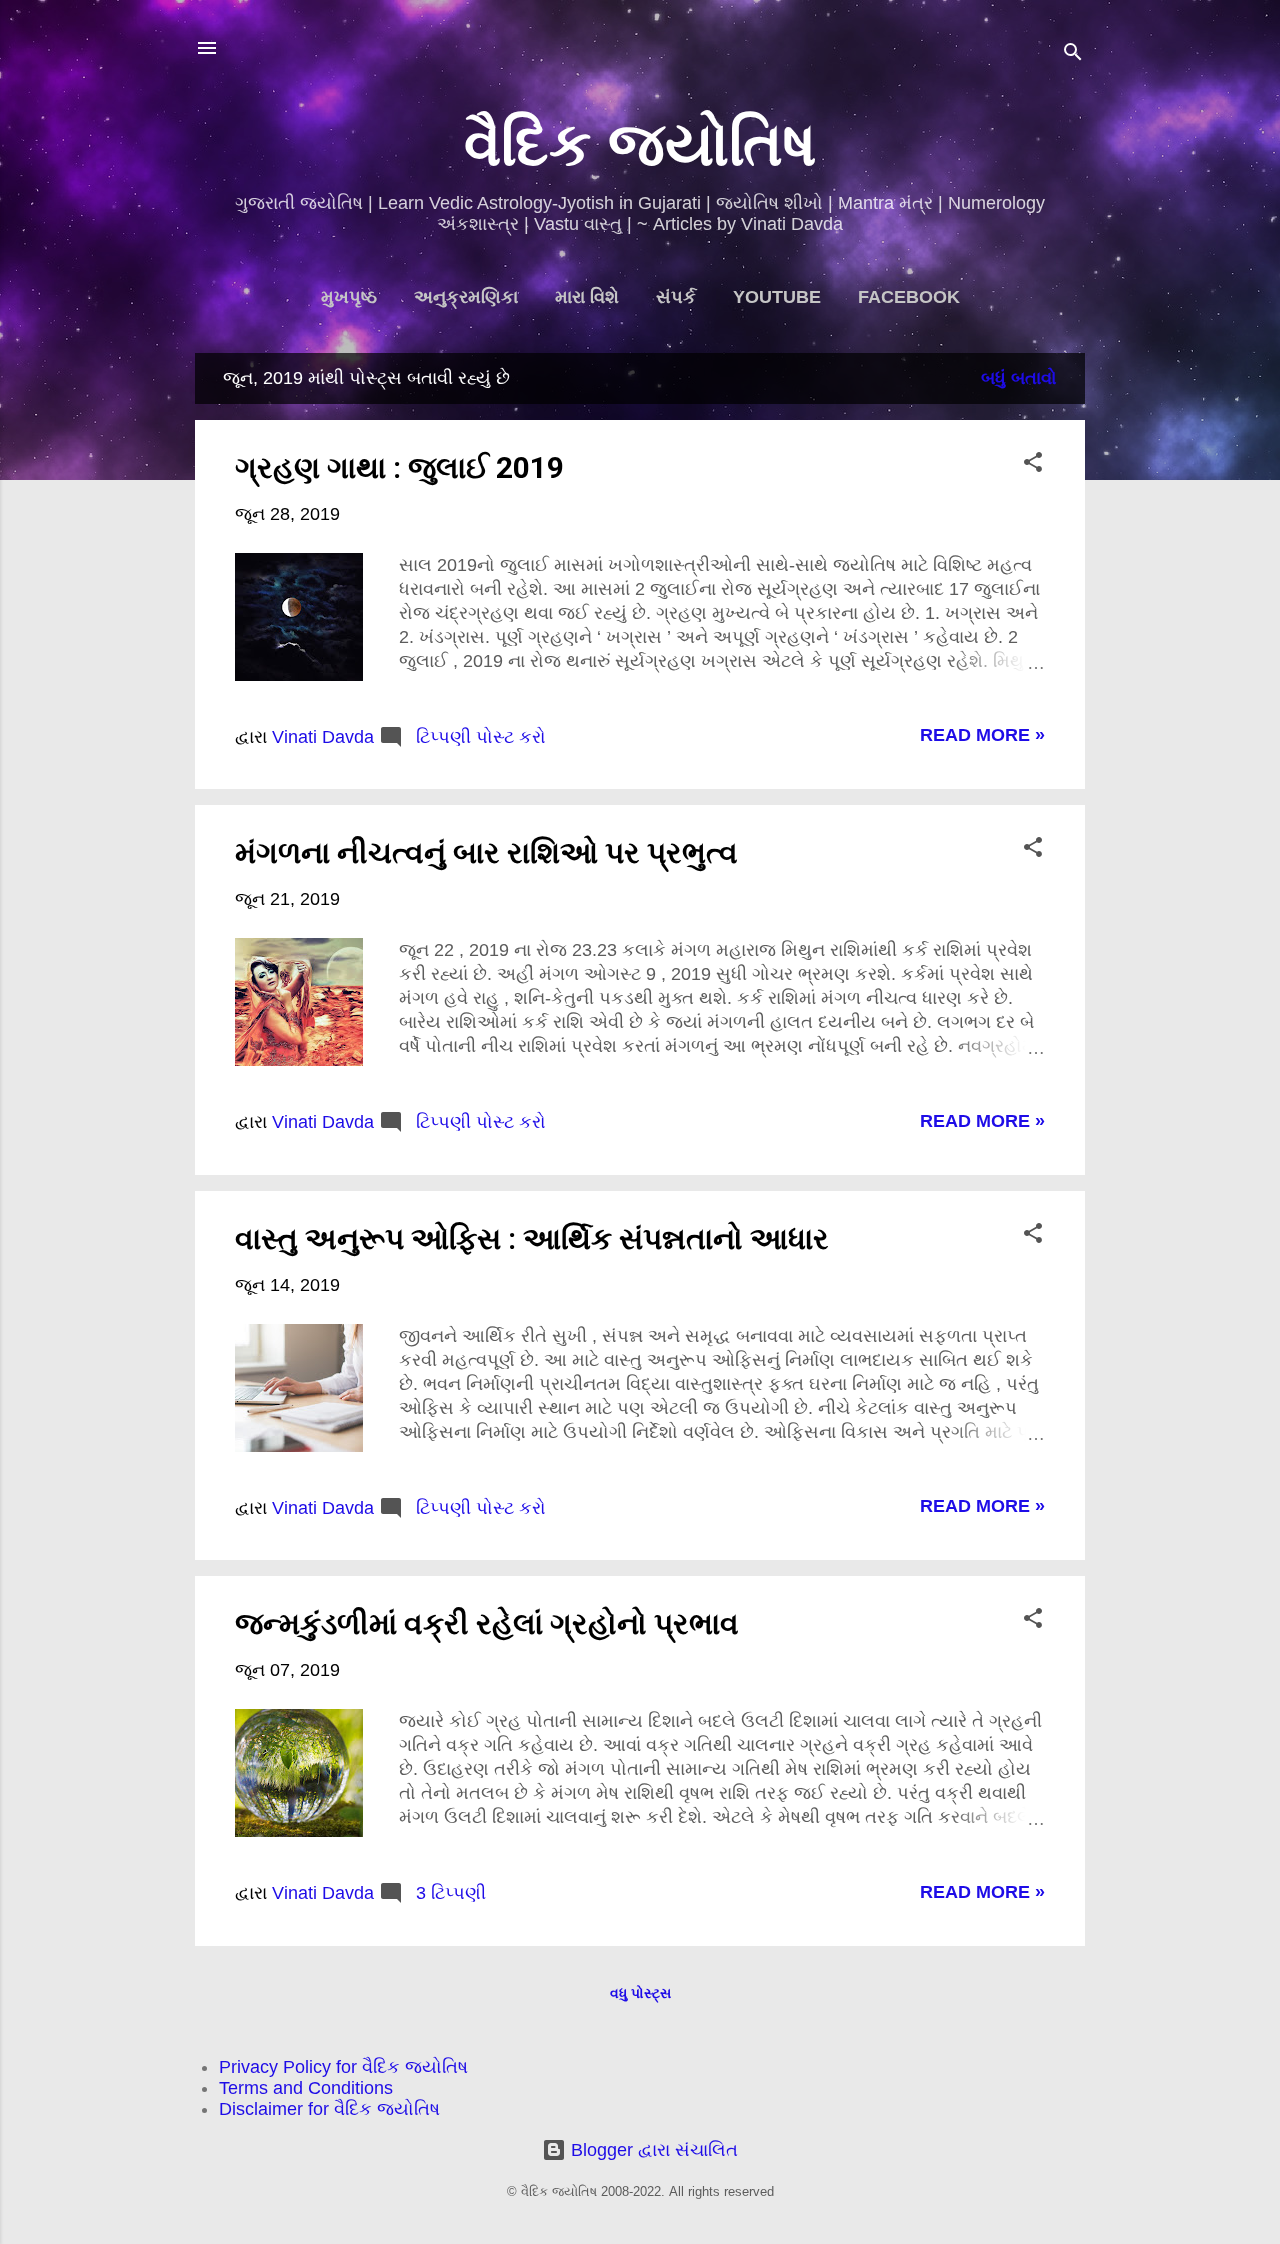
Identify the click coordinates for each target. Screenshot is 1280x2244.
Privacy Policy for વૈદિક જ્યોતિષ (343, 2067)
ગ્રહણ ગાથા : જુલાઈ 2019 (399, 467)
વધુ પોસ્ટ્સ (640, 1993)
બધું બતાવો (1019, 378)
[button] (1033, 465)
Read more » (982, 735)
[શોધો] (1073, 54)
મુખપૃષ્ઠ (349, 297)
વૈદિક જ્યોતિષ (640, 144)
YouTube (777, 297)
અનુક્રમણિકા (466, 297)
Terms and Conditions (306, 2088)
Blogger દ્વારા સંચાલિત (652, 2150)
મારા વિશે (587, 297)
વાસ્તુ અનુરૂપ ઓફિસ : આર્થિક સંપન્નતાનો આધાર (532, 1238)
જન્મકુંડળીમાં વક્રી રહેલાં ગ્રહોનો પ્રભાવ (487, 1623)
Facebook (909, 297)
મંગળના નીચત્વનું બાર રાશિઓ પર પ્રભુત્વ (486, 852)
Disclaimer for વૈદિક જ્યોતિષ (329, 2109)
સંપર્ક (676, 297)
